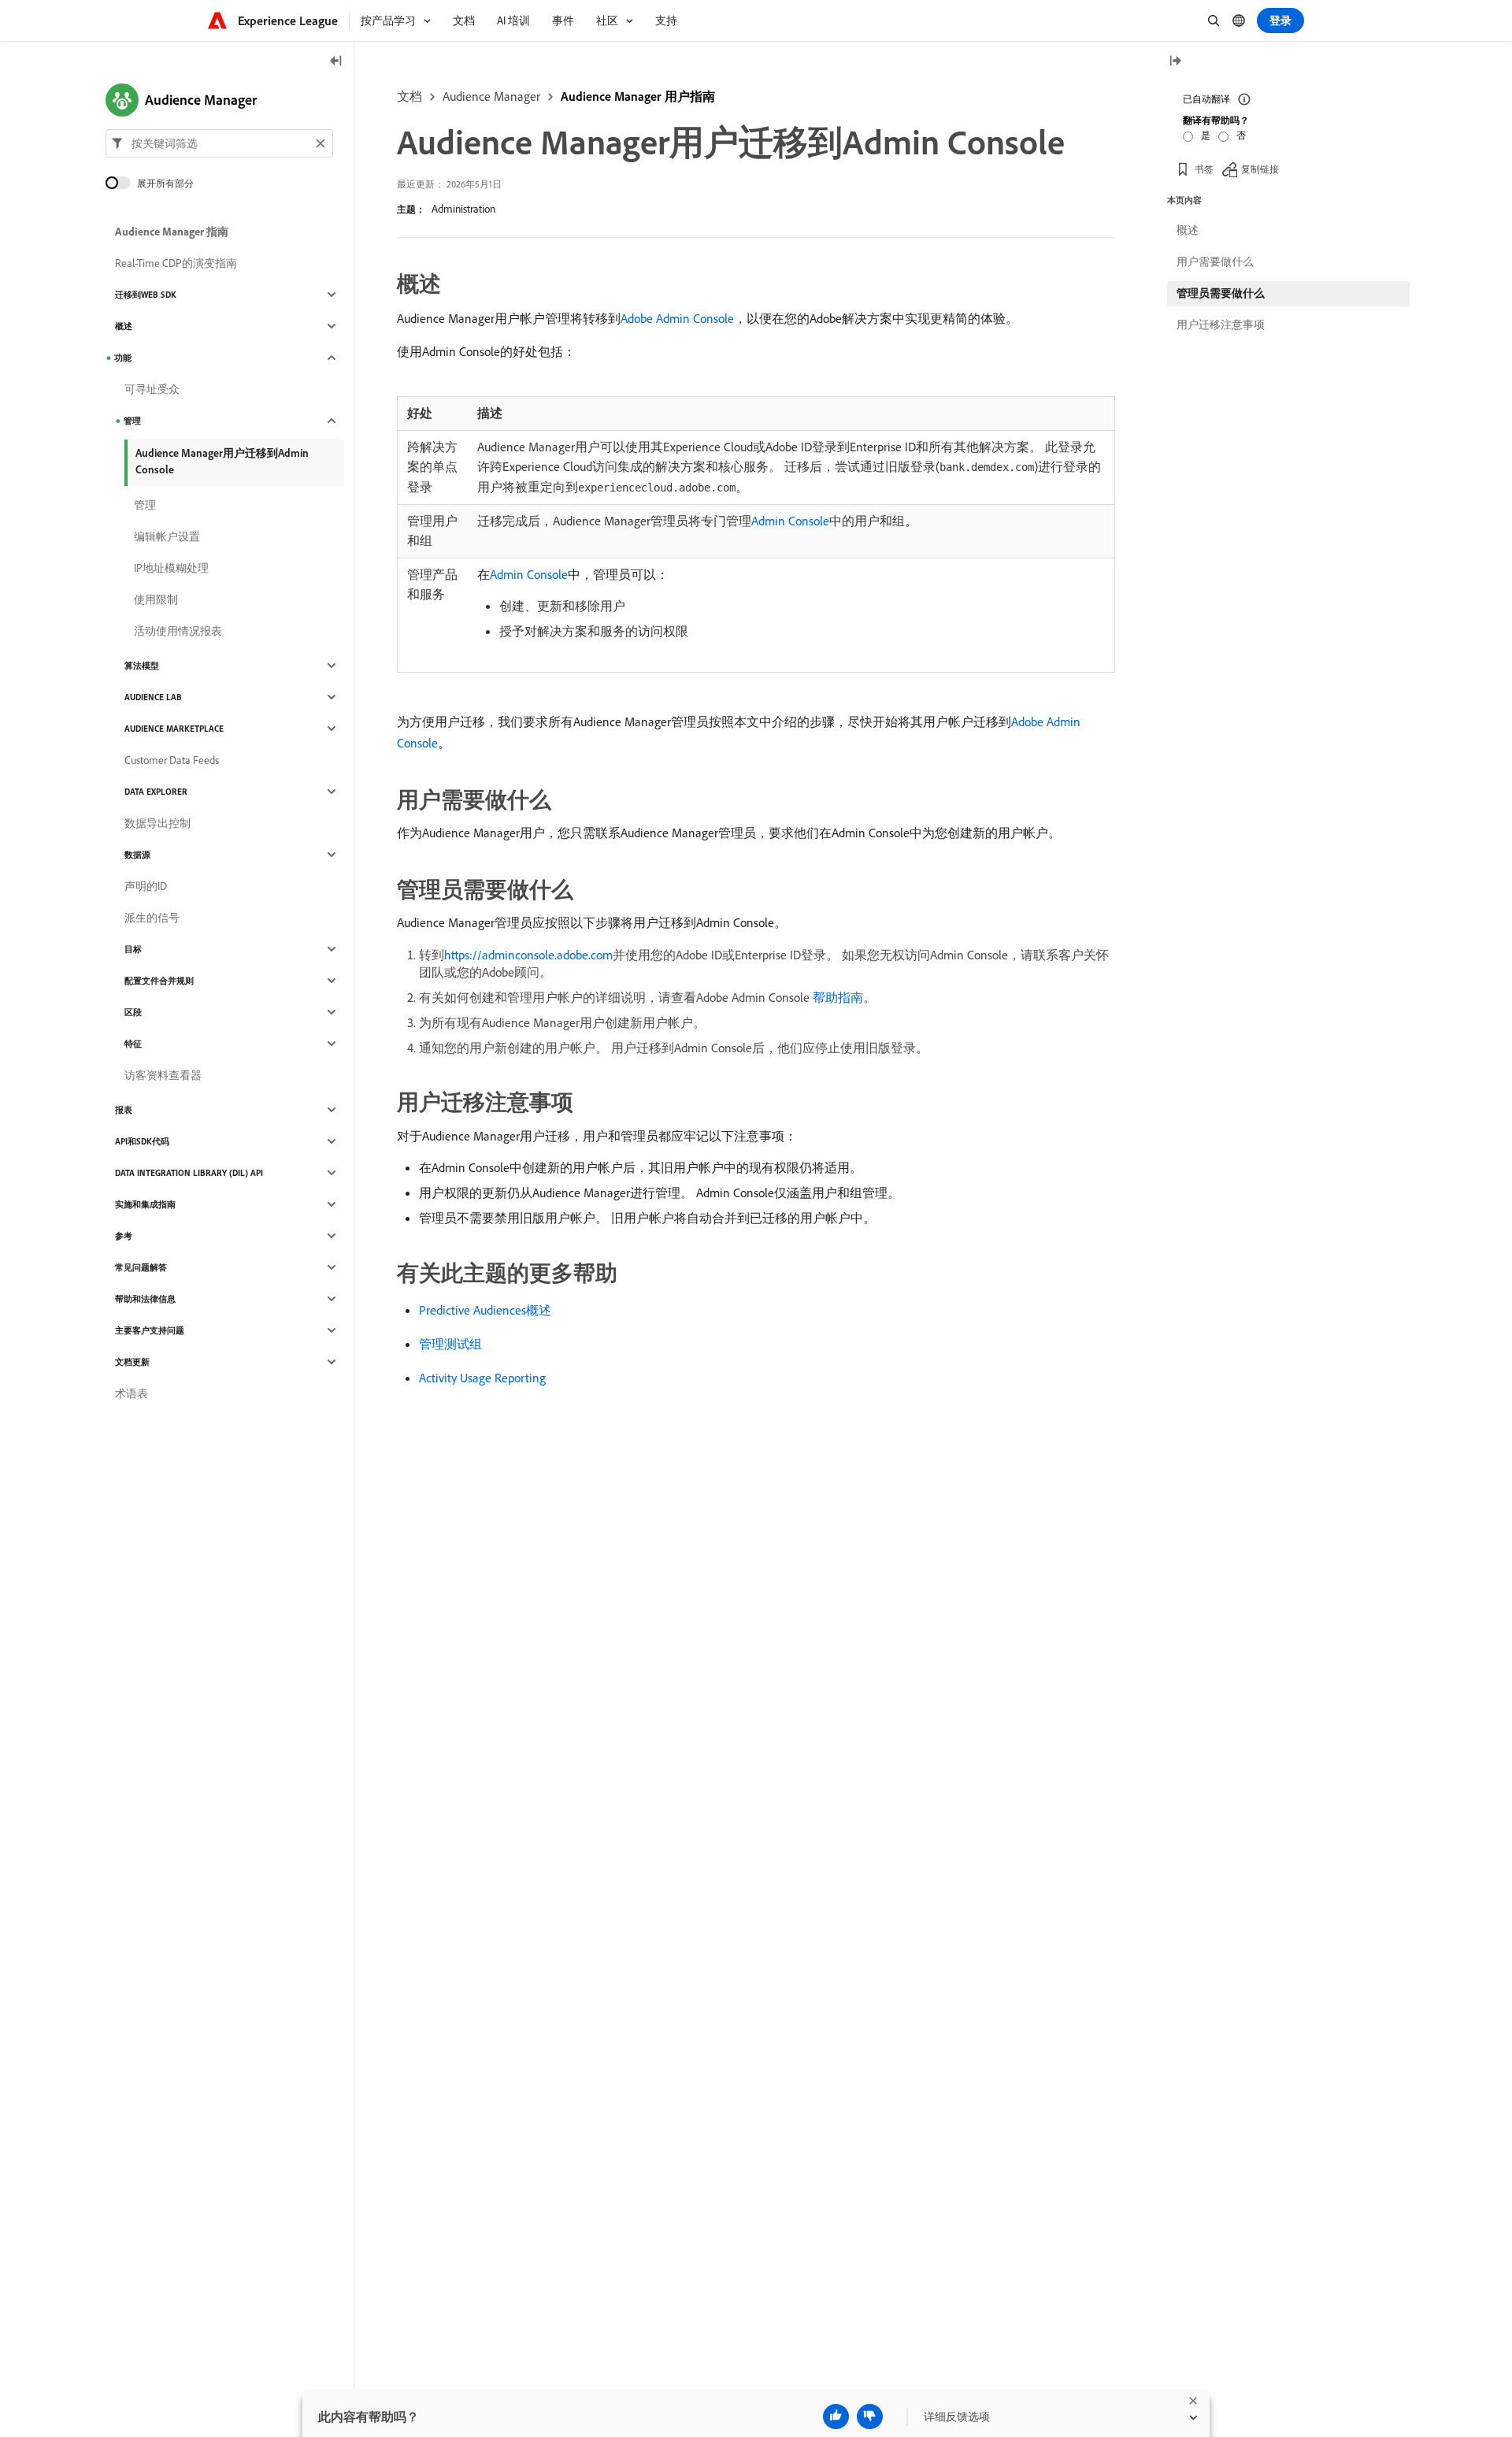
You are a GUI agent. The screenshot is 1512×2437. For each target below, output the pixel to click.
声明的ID (146, 886)
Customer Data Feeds (172, 760)
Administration (463, 209)
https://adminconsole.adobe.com (528, 955)
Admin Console (790, 521)
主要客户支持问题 (150, 1330)
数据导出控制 (157, 823)
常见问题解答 (141, 1267)
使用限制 (156, 599)
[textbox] (219, 143)
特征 (133, 1044)
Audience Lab (153, 697)
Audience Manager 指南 (172, 232)
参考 (124, 1236)
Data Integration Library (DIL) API (189, 1173)
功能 (123, 358)
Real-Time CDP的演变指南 (176, 263)
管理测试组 (450, 1344)
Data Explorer (156, 792)
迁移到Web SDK (146, 295)
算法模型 (142, 666)
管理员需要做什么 (1221, 293)
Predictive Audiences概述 (485, 1310)
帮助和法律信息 (145, 1299)
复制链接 (1260, 169)
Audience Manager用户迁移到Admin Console (222, 461)
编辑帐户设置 (167, 536)
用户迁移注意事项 (1221, 325)
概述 (124, 326)
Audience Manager (491, 96)
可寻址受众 (152, 389)
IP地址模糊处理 (171, 568)
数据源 (137, 855)
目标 (133, 949)
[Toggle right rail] (1175, 62)
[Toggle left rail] (336, 62)
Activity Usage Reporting (482, 1378)
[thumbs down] (870, 2417)
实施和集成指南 (145, 1204)
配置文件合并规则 (159, 981)
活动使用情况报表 (178, 631)
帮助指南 (838, 997)
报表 (124, 1110)
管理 (132, 421)
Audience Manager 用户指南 (638, 96)
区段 (133, 1012)
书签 (1204, 169)
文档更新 (132, 1362)
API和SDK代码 (142, 1141)
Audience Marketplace (174, 729)
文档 (409, 96)
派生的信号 (152, 918)
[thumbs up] (836, 2417)
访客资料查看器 (163, 1075)
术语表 (132, 1393)
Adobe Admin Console (677, 318)
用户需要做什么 (1215, 262)
